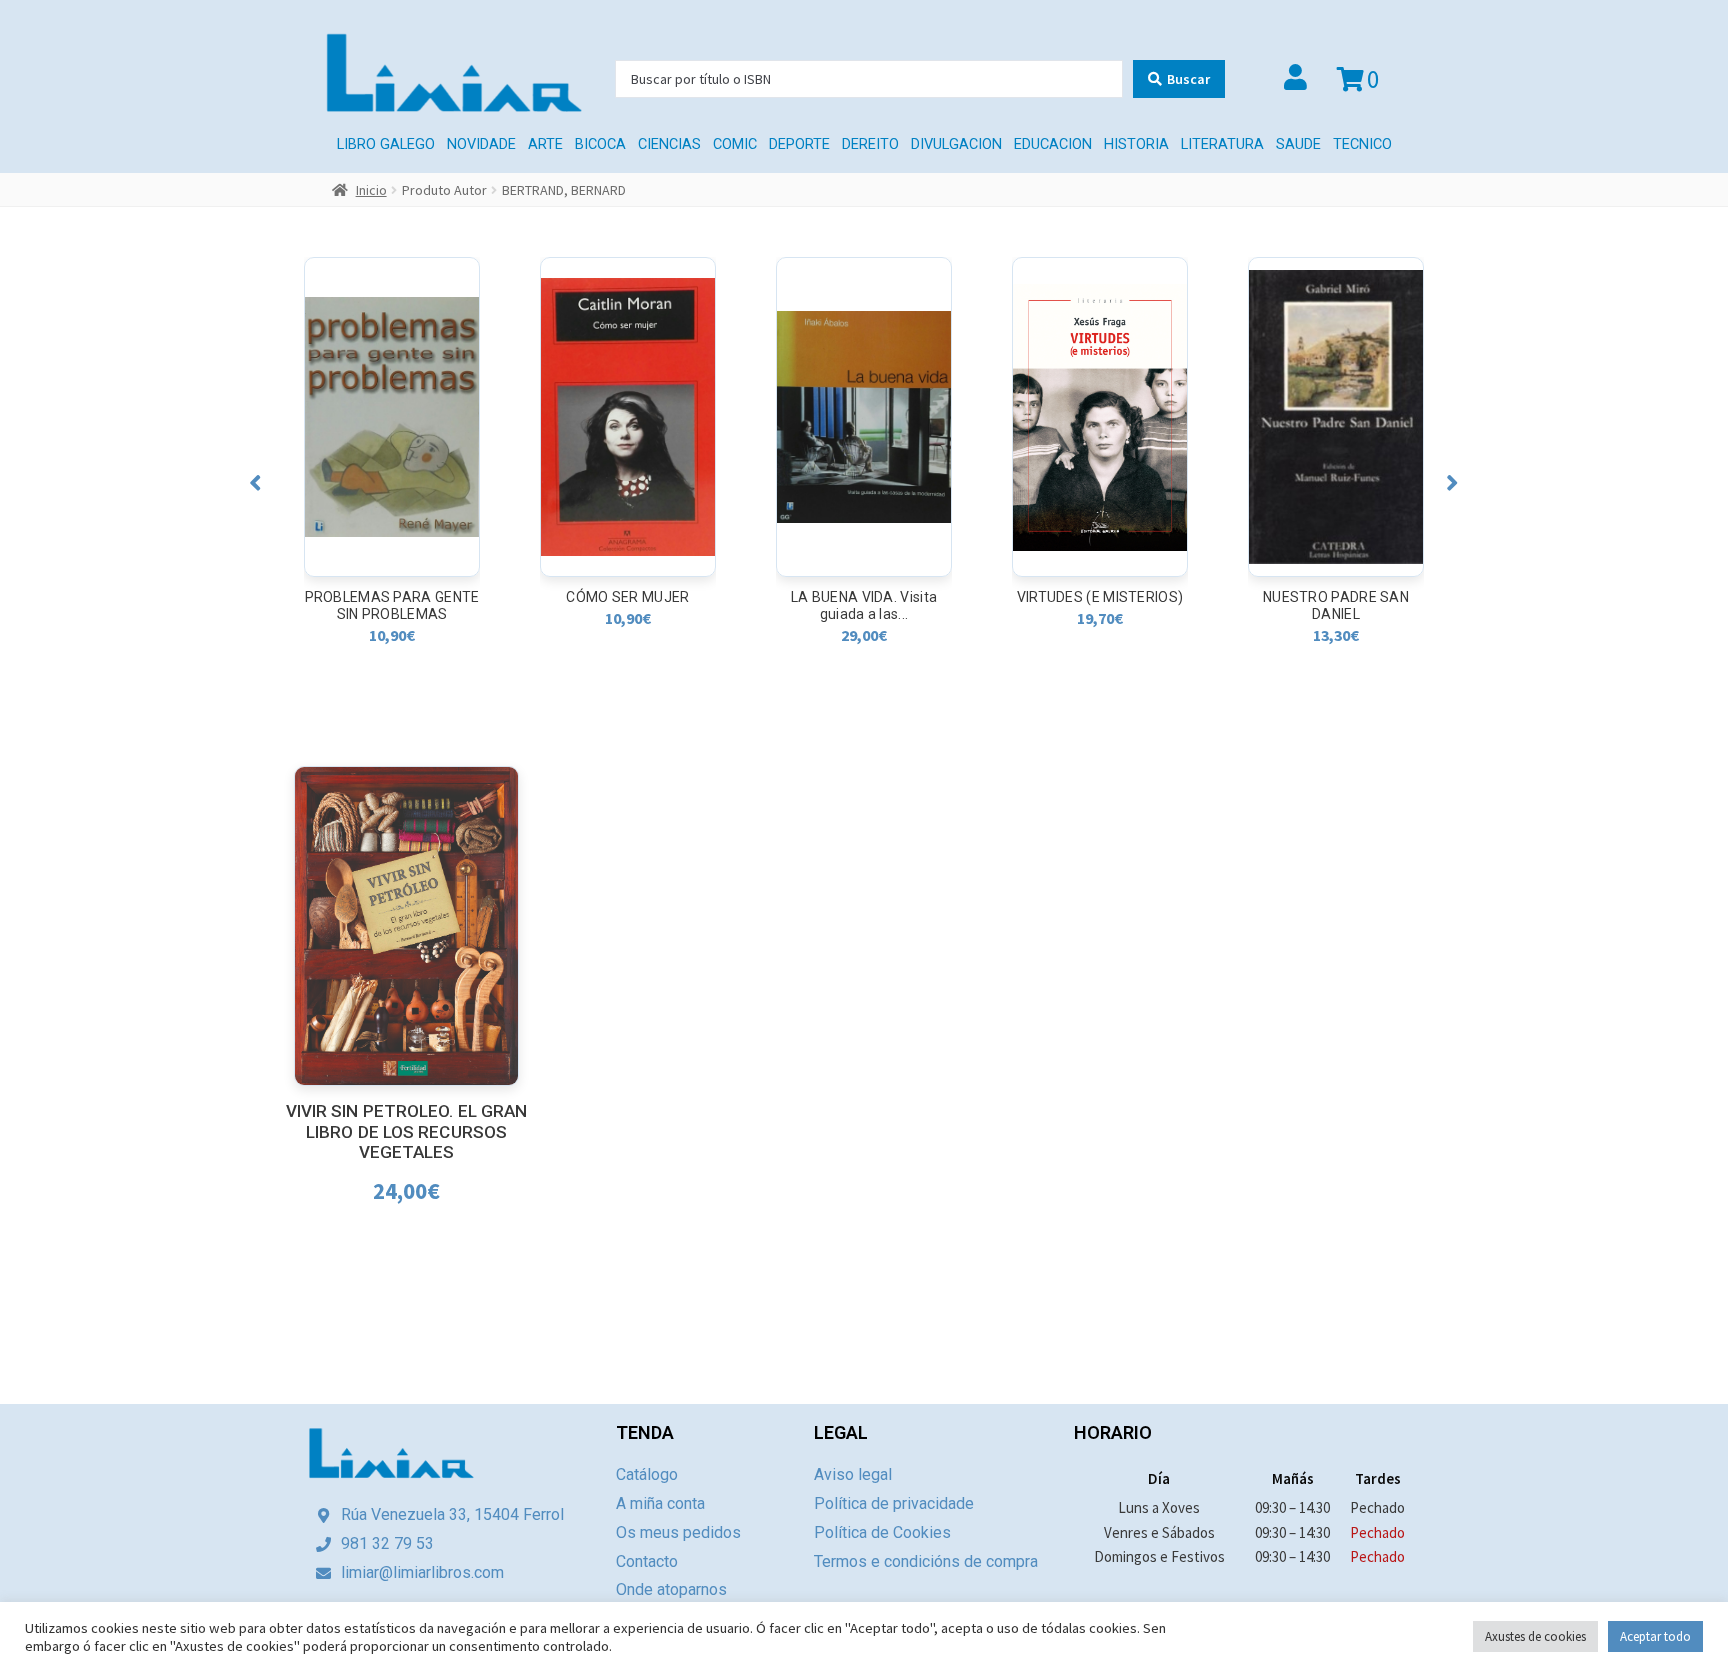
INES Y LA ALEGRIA (1335, 597)
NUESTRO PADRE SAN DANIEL (1100, 605)
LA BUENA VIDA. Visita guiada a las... (628, 605)
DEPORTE (799, 144)
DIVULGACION (956, 144)
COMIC (735, 144)
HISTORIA (1136, 144)
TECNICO (1362, 144)
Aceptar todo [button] (1655, 1636)
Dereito (870, 144)
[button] (255, 482)
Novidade (481, 144)
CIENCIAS (669, 144)
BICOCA (600, 144)
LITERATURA (1222, 144)
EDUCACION (1053, 144)
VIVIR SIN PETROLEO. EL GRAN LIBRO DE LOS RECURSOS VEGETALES (407, 1131)
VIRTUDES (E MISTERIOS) (864, 597)
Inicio (371, 190)
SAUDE (1298, 144)
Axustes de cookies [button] (1535, 1636)
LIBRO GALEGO (386, 144)
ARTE (545, 144)
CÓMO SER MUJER (391, 597)
